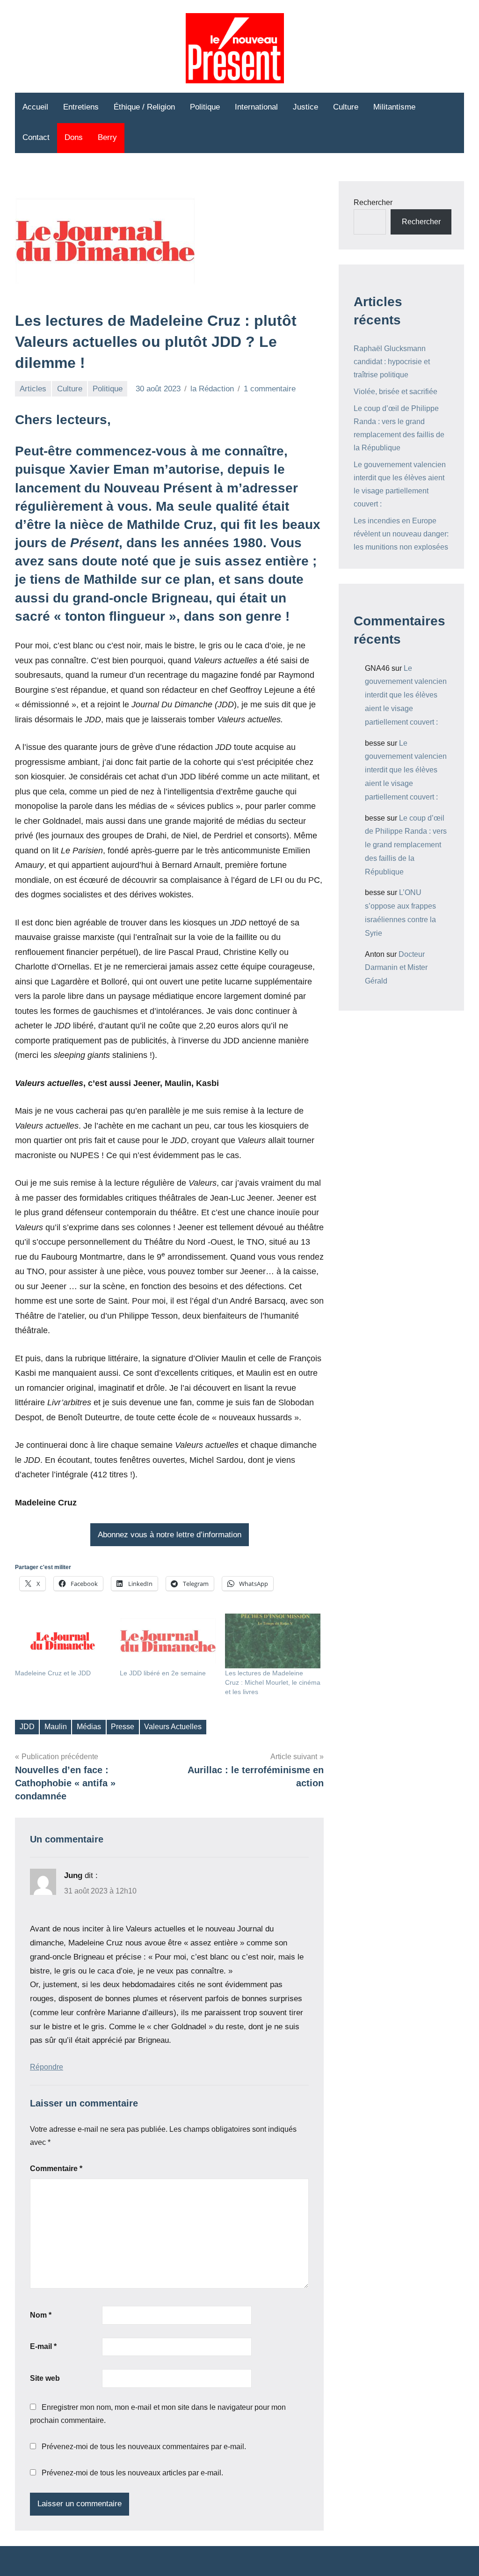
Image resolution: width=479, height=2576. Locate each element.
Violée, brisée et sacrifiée (396, 392)
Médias (89, 1727)
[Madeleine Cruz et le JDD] (63, 1641)
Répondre (47, 2067)
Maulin (56, 1727)
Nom (41, 2315)
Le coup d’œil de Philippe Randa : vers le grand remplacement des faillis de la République (406, 845)
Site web (45, 2378)
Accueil (35, 107)
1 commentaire (270, 389)
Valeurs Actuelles (173, 1727)
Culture (346, 107)
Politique (205, 107)
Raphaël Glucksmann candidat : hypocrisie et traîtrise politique (392, 362)
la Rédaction (212, 389)
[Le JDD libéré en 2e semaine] (167, 1641)
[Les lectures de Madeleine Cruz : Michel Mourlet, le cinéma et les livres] (273, 1641)
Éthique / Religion (144, 107)
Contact (36, 137)
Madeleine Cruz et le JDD (53, 1673)
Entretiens (81, 107)
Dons (74, 137)
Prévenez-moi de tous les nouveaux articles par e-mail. (132, 2473)
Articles (33, 389)
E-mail (43, 2346)
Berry (107, 137)
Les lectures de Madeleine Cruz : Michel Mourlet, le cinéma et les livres (273, 1682)
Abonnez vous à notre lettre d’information (170, 1535)
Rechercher (373, 202)
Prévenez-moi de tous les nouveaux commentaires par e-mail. (144, 2447)
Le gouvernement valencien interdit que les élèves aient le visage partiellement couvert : (406, 695)
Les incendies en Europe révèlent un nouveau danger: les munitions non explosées (401, 534)
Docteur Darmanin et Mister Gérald (396, 968)
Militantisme (394, 107)
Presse (123, 1727)
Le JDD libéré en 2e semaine (163, 1673)
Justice (305, 107)
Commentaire (56, 2169)
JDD (27, 1727)
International (256, 107)
